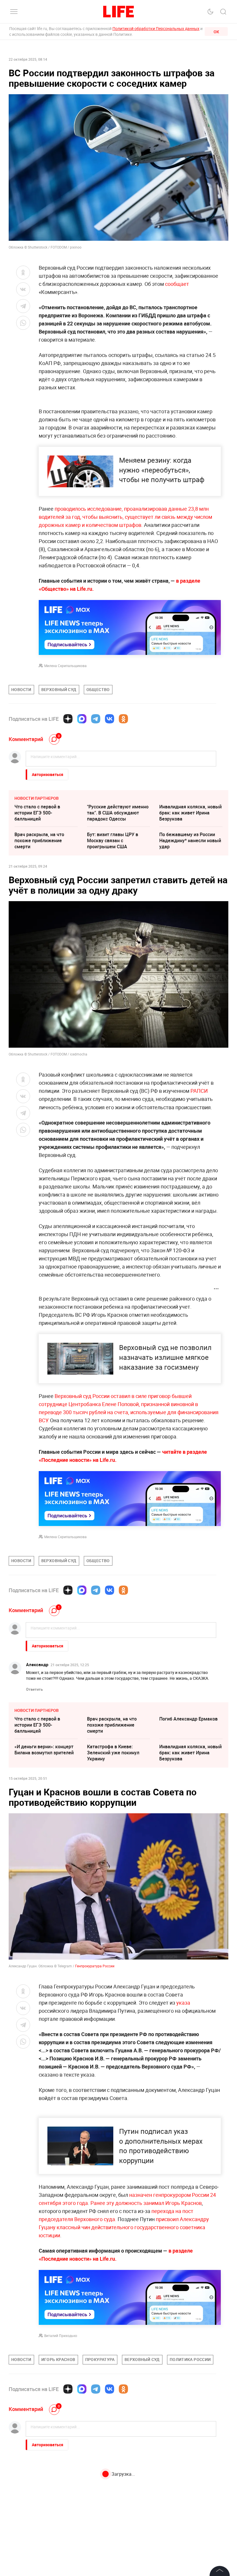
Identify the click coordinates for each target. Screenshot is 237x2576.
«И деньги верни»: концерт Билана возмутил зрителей (44, 1750)
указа (183, 2003)
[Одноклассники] (123, 719)
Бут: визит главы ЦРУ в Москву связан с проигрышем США (113, 840)
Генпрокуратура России (95, 1966)
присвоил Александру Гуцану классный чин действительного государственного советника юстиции (124, 2227)
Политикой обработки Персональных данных (156, 28)
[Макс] (82, 719)
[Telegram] (96, 719)
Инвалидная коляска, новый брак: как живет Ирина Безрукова (190, 813)
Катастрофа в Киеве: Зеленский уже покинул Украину (113, 1753)
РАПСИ (199, 1091)
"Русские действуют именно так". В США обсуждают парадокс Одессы (118, 813)
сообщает (177, 284)
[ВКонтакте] (110, 719)
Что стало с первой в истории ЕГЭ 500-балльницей (37, 813)
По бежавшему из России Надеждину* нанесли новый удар (190, 840)
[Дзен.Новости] (68, 719)
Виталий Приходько (61, 2336)
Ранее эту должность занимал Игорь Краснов (146, 2203)
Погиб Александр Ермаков (188, 1719)
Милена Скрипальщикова (65, 666)
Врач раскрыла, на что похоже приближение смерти (39, 840)
